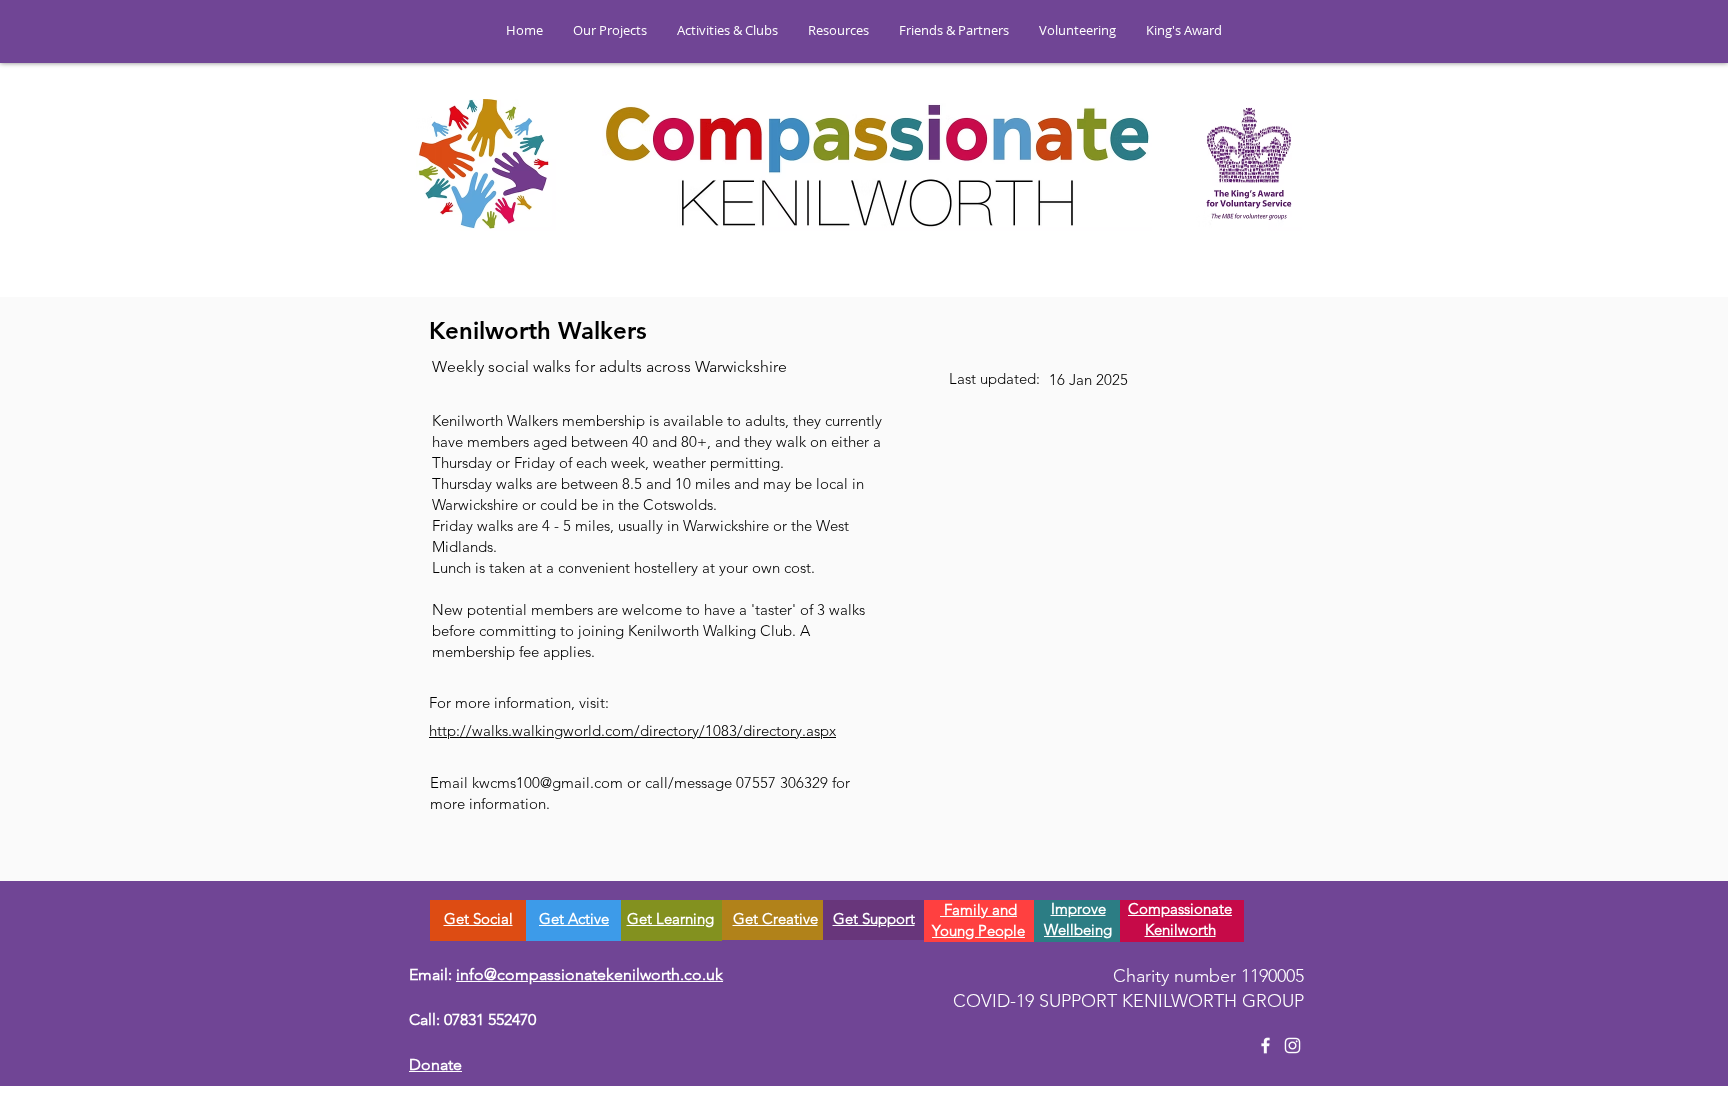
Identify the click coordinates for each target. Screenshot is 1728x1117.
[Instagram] (1292, 1045)
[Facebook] (1265, 1045)
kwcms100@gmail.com (547, 782)
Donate (435, 1064)
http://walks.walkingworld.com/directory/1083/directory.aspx (632, 730)
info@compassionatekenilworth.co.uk (589, 974)
